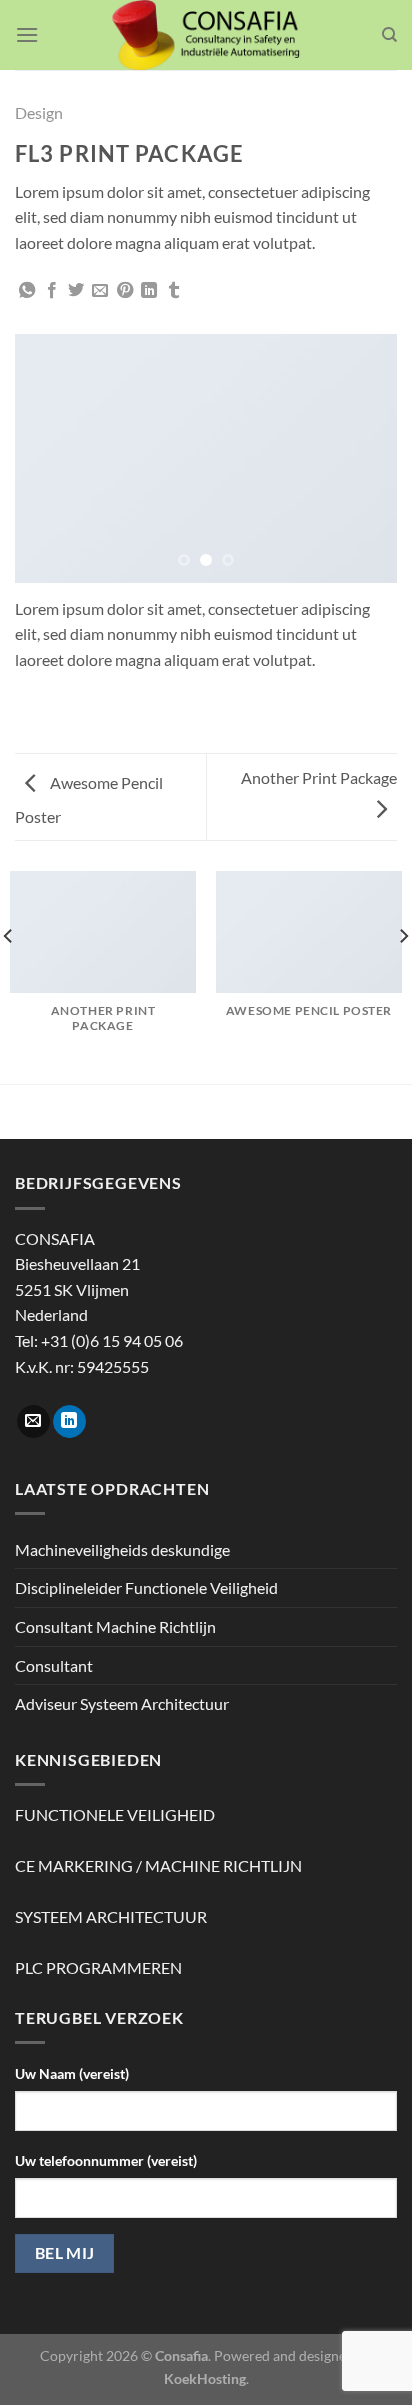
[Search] (389, 35)
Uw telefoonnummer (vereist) (106, 2160)
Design (39, 112)
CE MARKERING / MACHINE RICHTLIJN (158, 1865)
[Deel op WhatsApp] (27, 291)
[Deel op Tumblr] (174, 291)
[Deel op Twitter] (76, 291)
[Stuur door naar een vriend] (100, 291)
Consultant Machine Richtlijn (115, 1626)
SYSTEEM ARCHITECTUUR (111, 1916)
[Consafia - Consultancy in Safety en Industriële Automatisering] (206, 35)
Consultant (54, 1665)
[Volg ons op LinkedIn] (69, 1422)
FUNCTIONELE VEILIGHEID (115, 1814)
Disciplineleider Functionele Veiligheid (146, 1587)
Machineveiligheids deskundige (122, 1549)
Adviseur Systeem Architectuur (122, 1703)
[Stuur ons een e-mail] (33, 1422)
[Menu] (27, 34)
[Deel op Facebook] (52, 291)
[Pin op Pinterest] (125, 291)
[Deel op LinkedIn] (149, 291)
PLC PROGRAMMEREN (98, 1967)
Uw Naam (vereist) (72, 2073)
